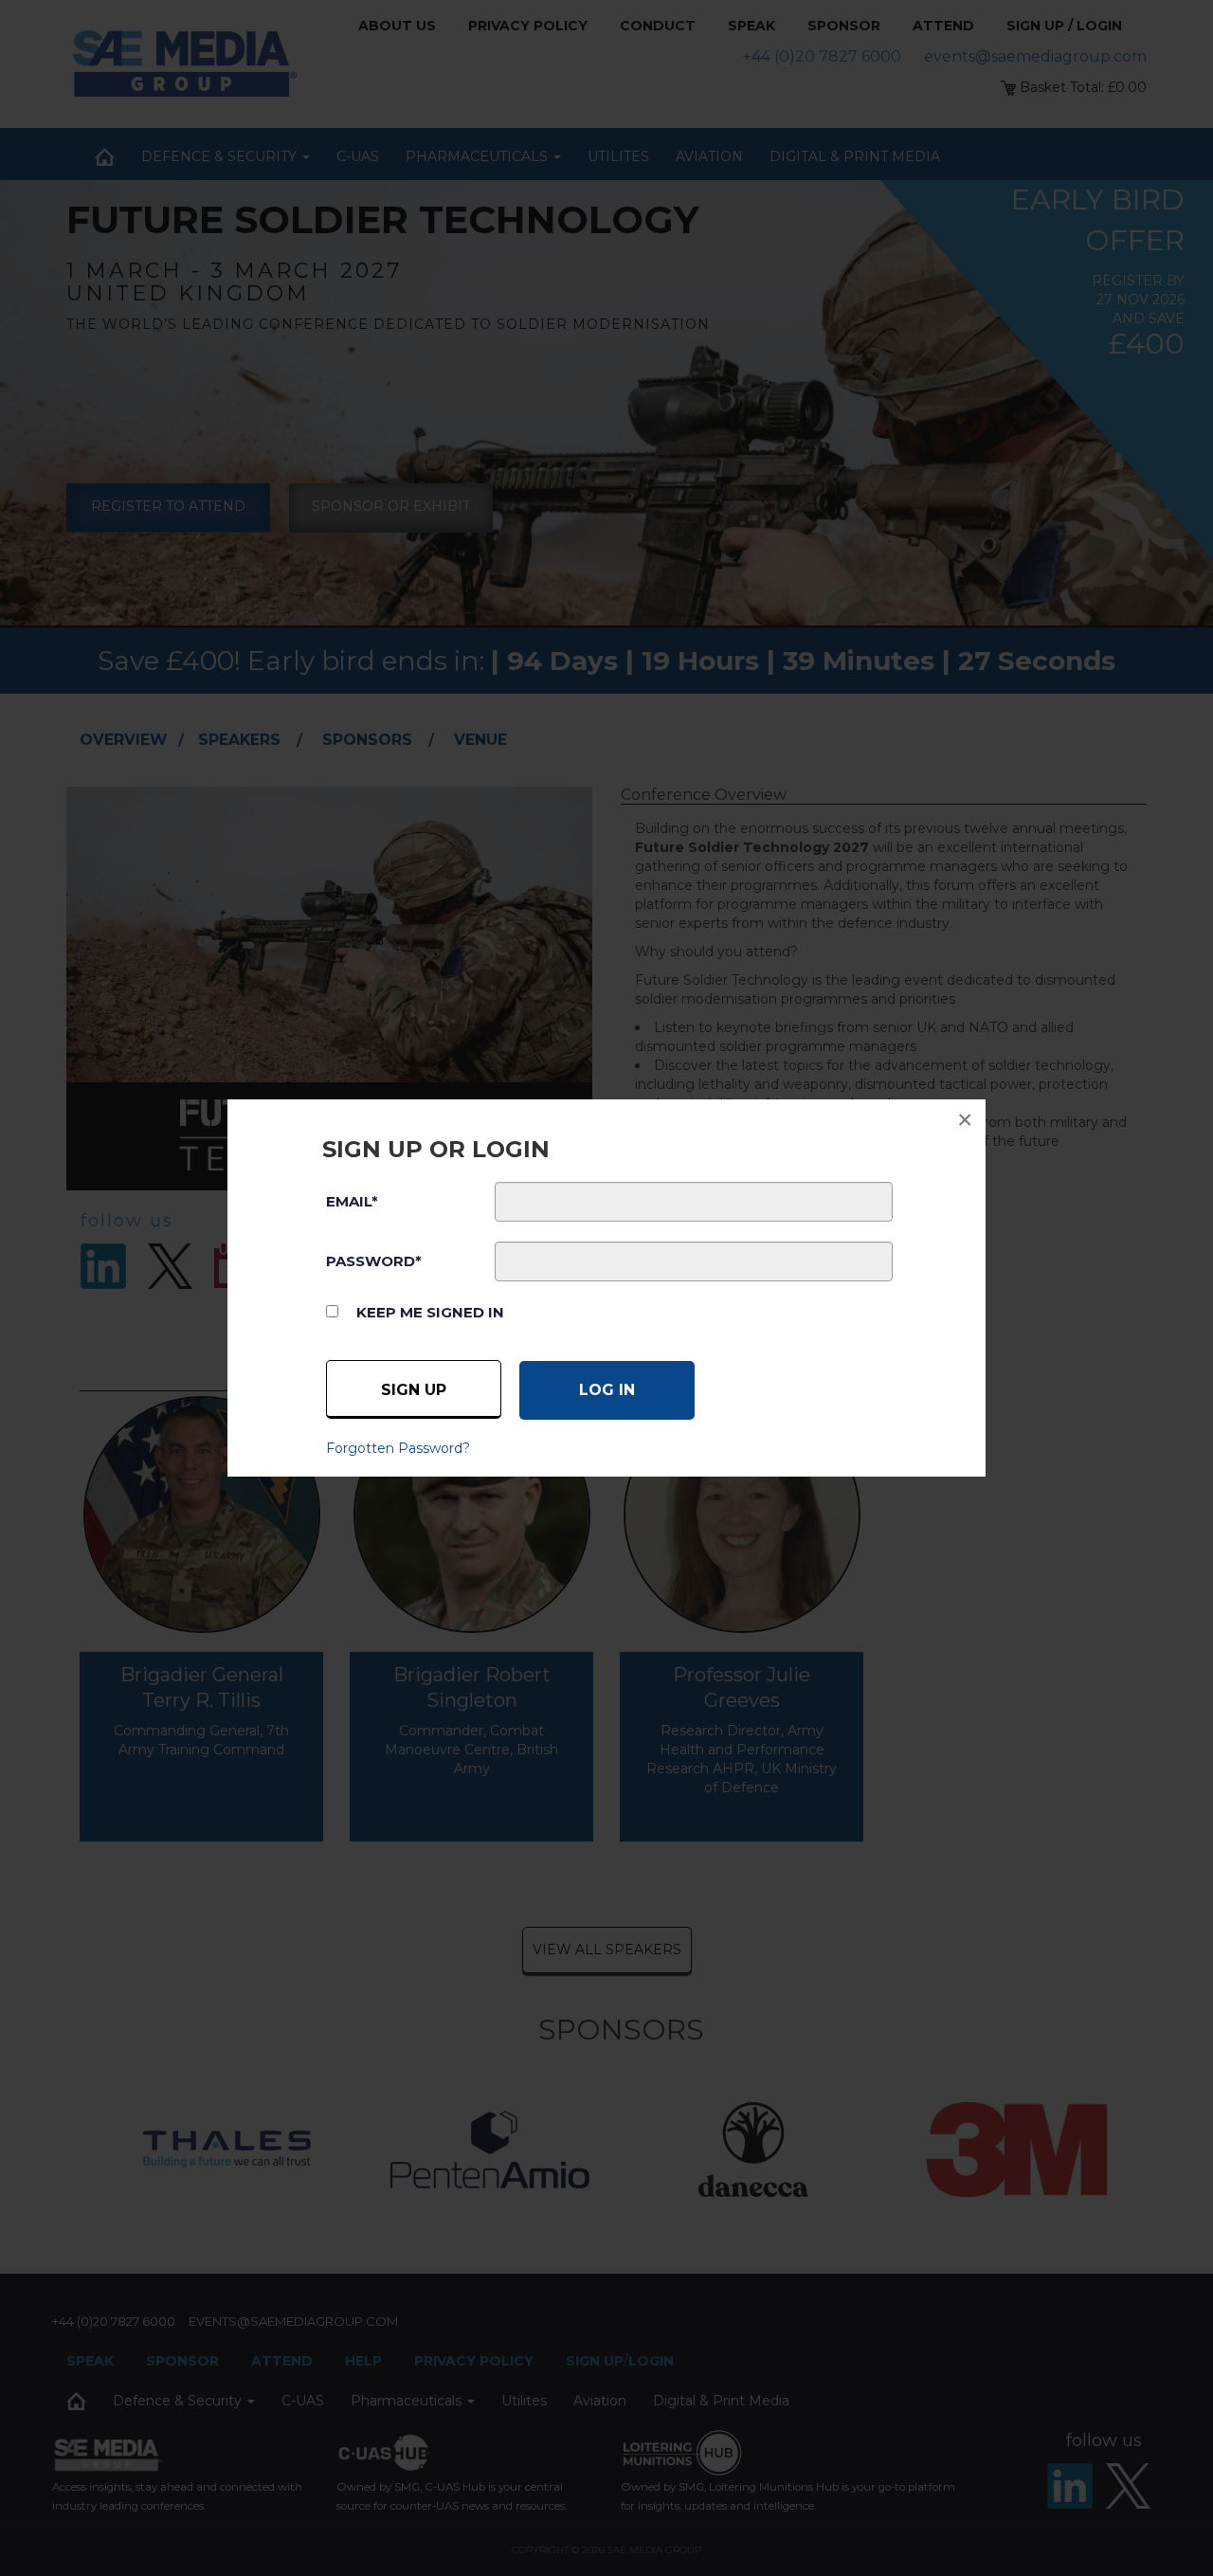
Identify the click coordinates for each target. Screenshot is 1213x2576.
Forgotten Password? (398, 1448)
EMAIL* (352, 1201)
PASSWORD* (374, 1261)
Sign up (414, 1390)
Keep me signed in (430, 1312)
